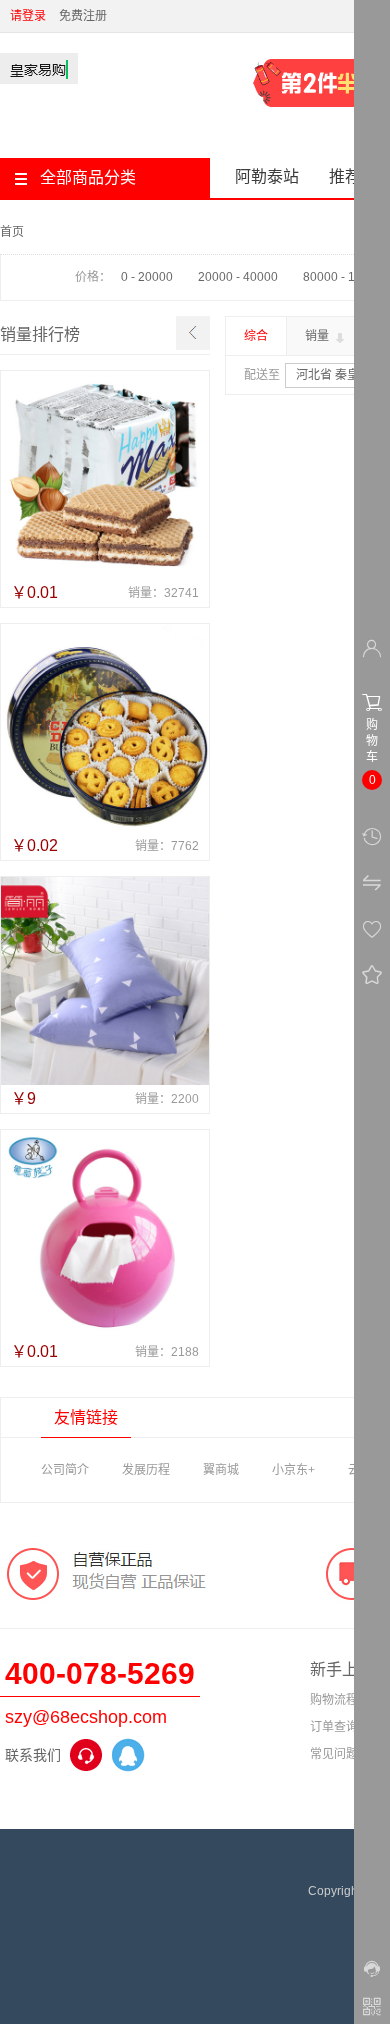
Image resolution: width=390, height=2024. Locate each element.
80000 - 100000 (346, 277)
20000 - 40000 (238, 277)
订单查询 (334, 1727)
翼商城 (221, 1470)
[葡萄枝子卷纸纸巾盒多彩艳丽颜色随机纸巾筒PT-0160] (105, 1234)
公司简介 (65, 1470)
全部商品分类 (88, 177)
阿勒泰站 (267, 176)
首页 (12, 232)
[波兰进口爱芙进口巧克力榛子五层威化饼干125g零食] (105, 475)
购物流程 (334, 1700)
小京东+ (293, 1470)
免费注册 (83, 16)
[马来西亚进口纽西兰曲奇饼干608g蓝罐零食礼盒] (105, 728)
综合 (256, 336)
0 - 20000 (147, 277)
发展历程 (146, 1470)
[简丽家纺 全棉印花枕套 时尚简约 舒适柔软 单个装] (105, 981)
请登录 (28, 16)
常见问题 (334, 1754)
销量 (318, 336)
